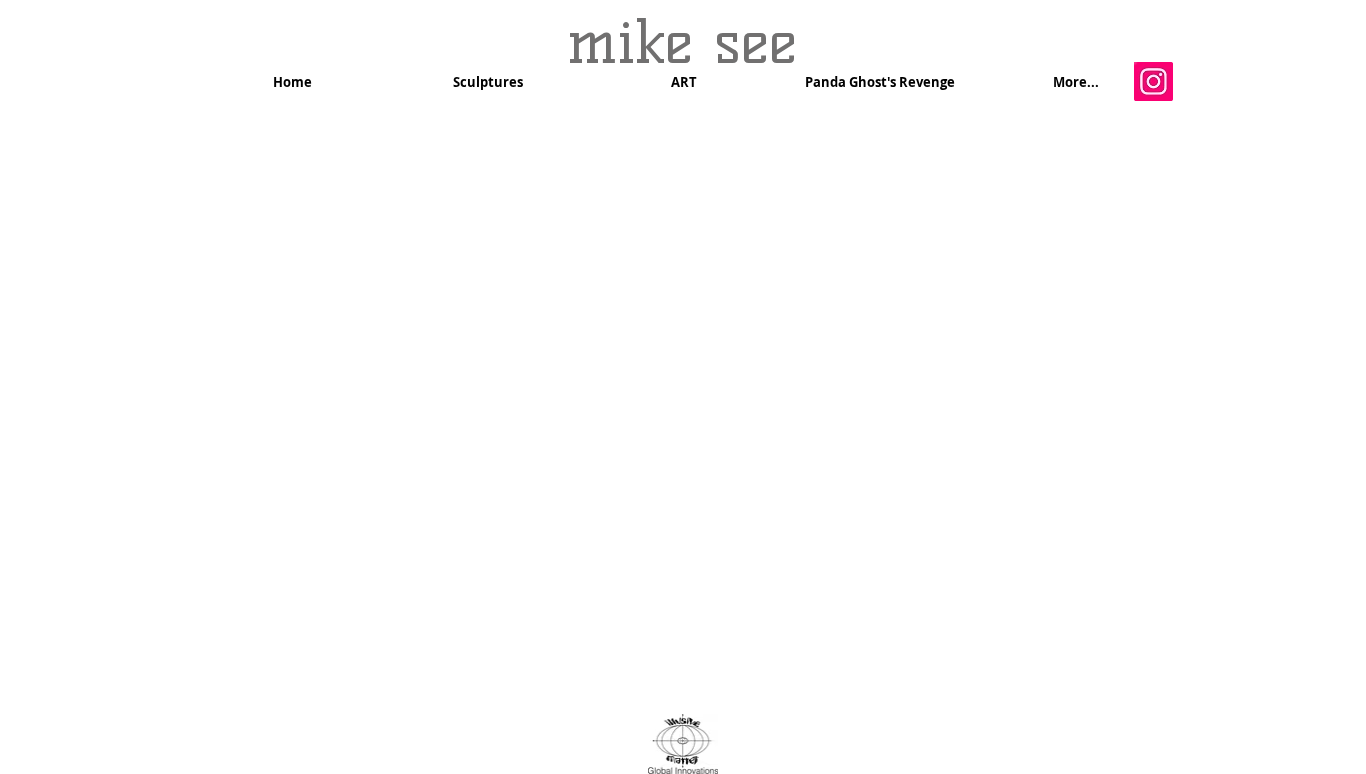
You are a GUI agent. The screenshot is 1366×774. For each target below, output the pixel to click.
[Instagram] (1153, 81)
